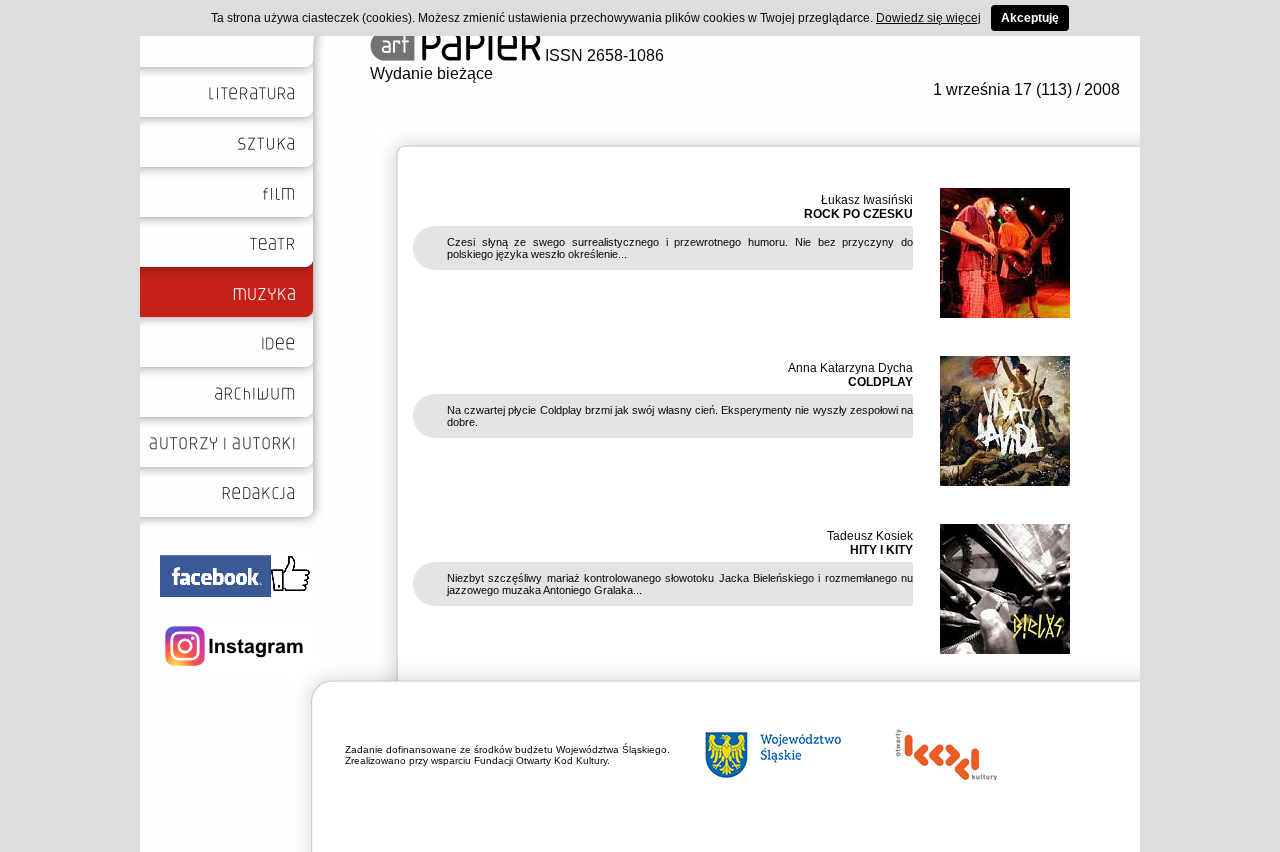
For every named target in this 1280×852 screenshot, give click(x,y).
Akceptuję (1030, 18)
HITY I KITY (881, 550)
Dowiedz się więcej (928, 18)
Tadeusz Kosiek (870, 536)
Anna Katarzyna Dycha (850, 368)
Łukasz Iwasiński (867, 200)
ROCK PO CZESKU (858, 214)
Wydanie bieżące (431, 73)
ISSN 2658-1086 (602, 55)
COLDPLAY (880, 382)
